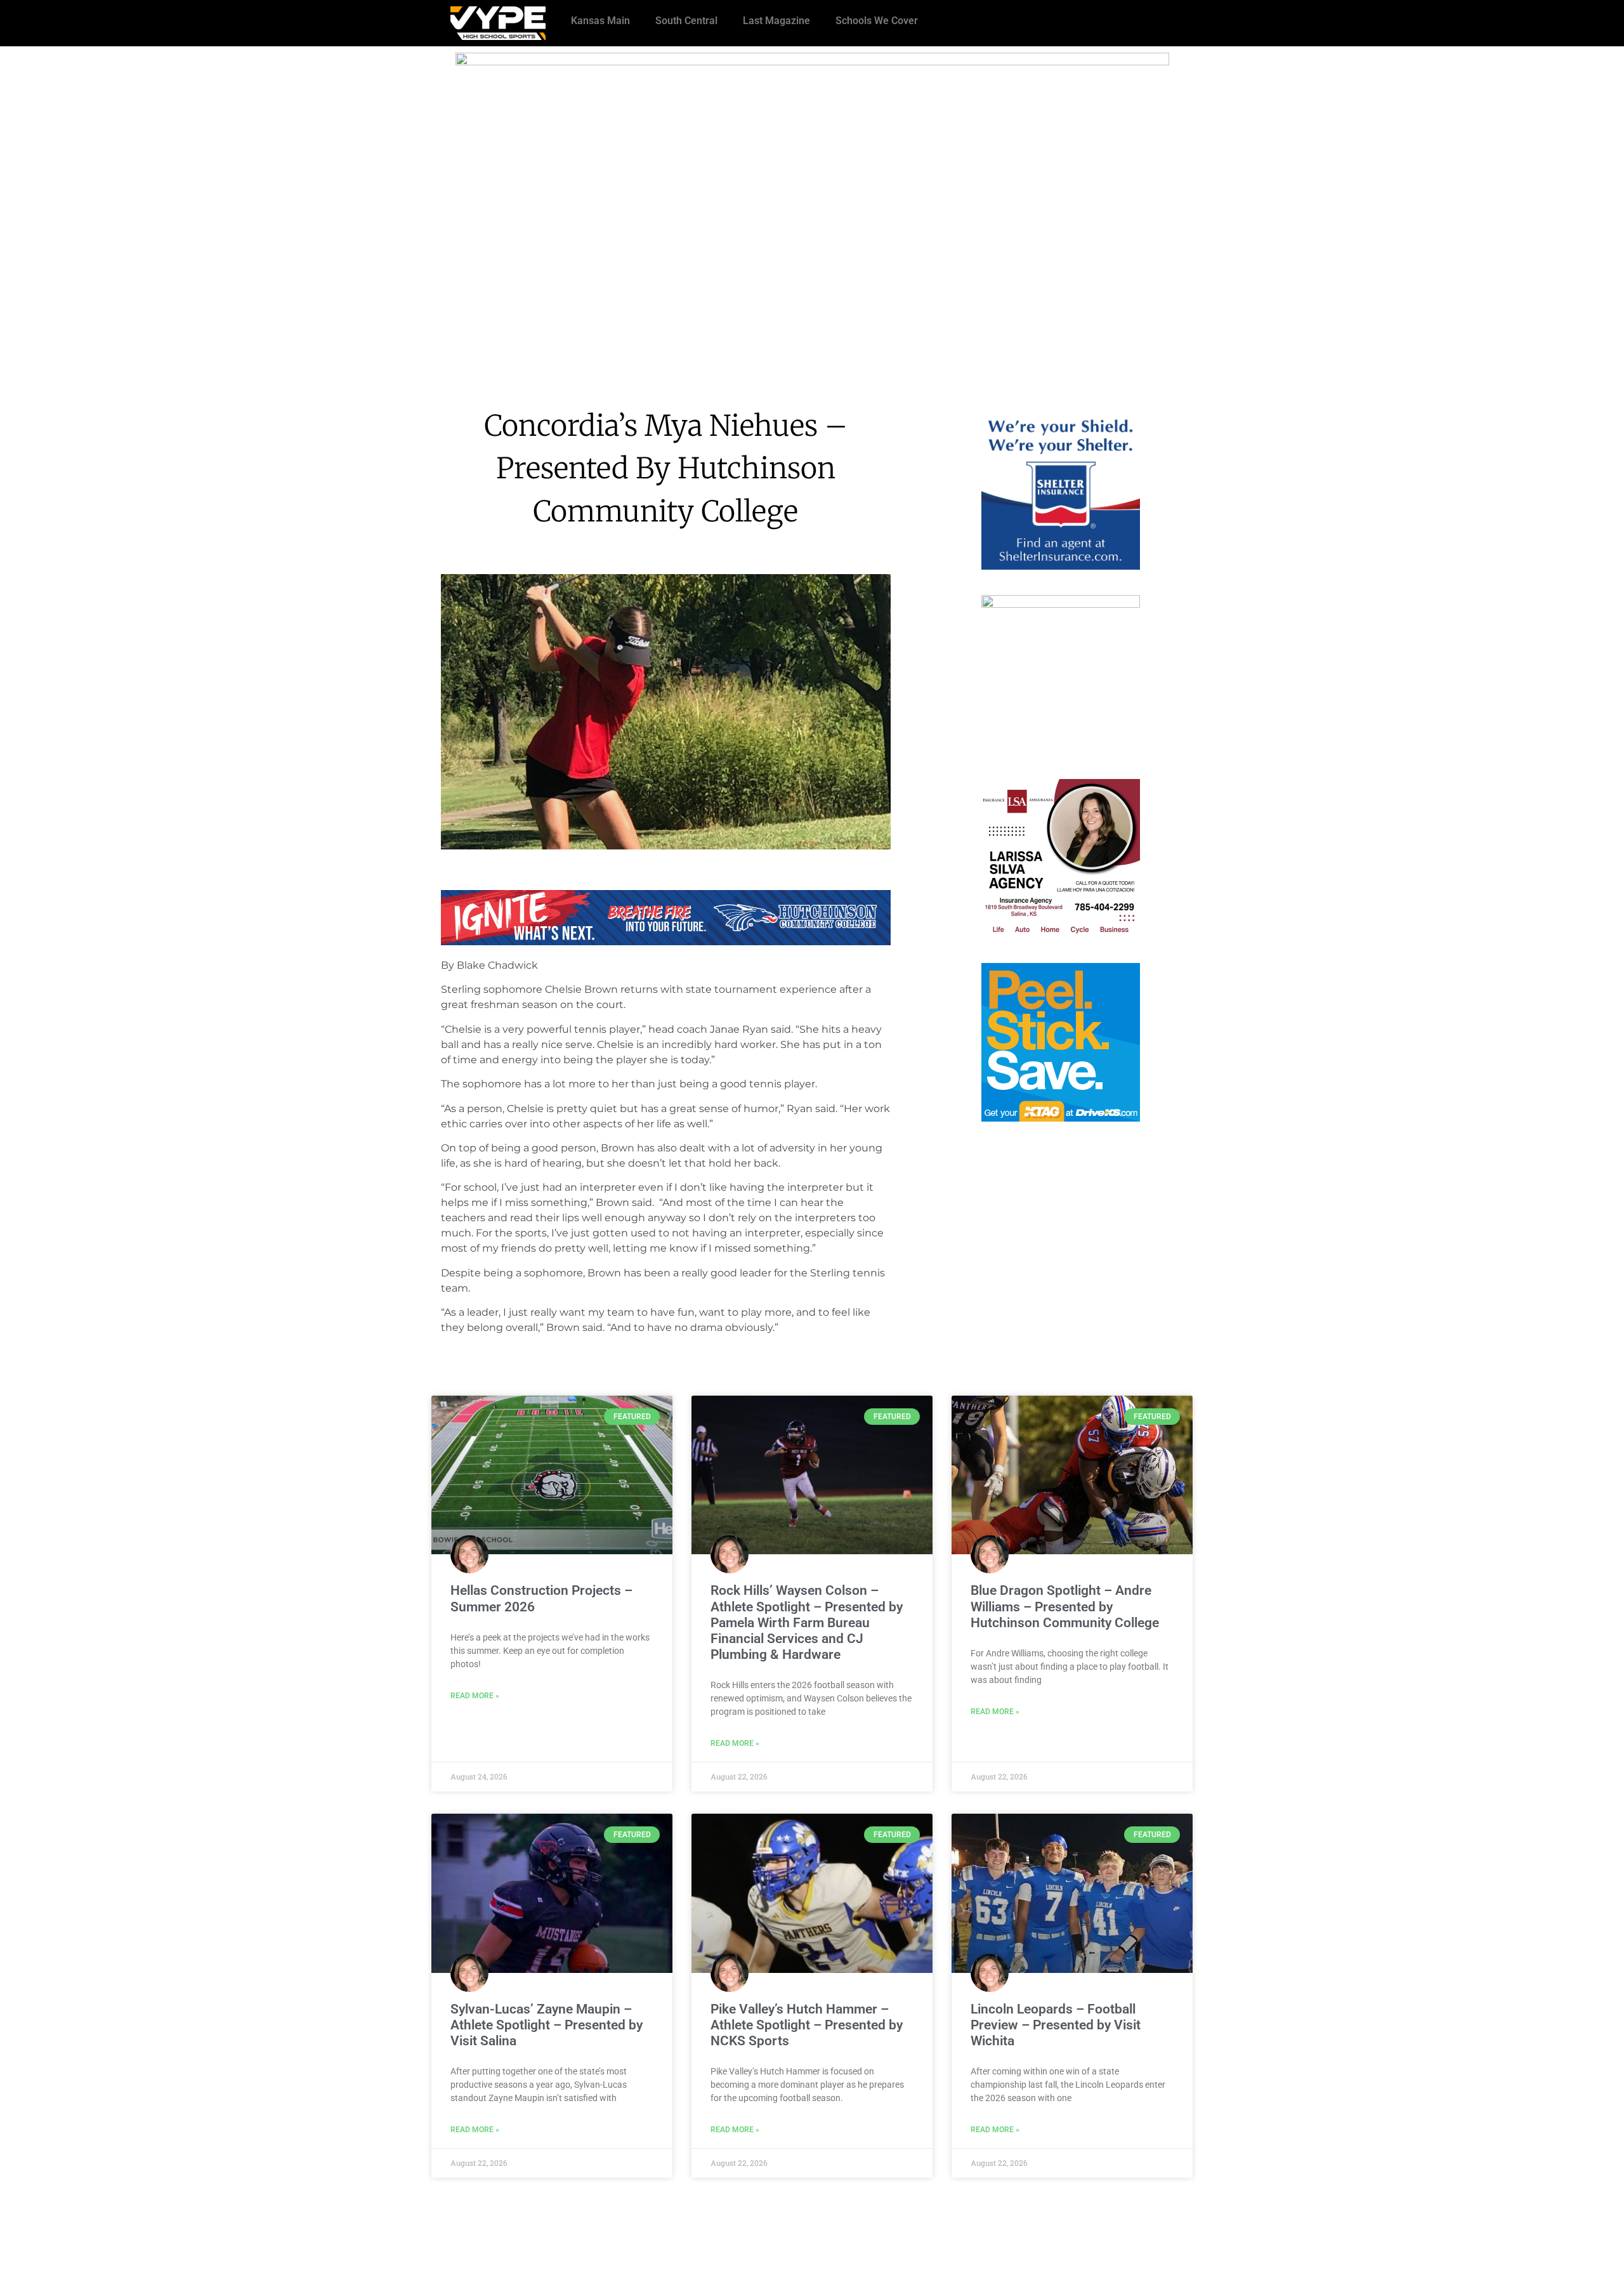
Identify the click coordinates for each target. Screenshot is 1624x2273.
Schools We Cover (877, 21)
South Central (686, 21)
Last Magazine (776, 21)
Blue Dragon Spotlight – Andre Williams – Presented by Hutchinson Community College (1065, 1606)
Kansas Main (600, 21)
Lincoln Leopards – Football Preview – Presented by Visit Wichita (1056, 2025)
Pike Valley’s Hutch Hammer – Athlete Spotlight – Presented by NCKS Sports (807, 2025)
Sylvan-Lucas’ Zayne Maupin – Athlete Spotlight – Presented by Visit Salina (547, 2025)
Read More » (475, 1696)
